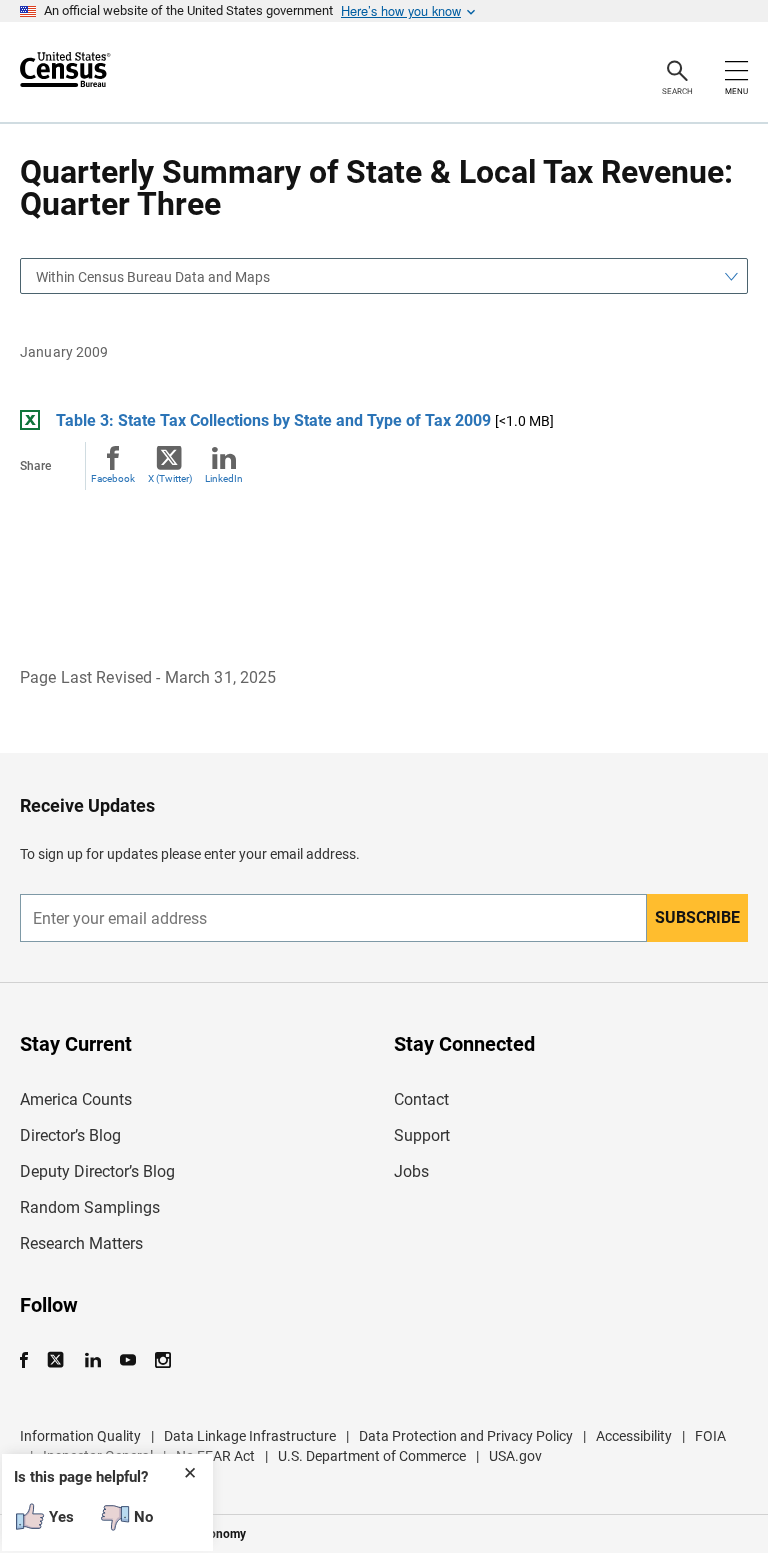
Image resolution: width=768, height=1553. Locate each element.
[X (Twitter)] (57, 1360)
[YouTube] (127, 1360)
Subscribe (697, 917)
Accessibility (634, 1436)
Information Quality (80, 1436)
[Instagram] (162, 1360)
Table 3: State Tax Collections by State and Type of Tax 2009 (273, 420)
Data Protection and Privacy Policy (466, 1436)
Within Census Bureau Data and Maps (153, 277)
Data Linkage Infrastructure (250, 1436)
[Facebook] (30, 1360)
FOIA (710, 1436)
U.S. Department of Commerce (372, 1456)
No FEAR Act (215, 1456)
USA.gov (515, 1456)
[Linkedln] (92, 1360)
